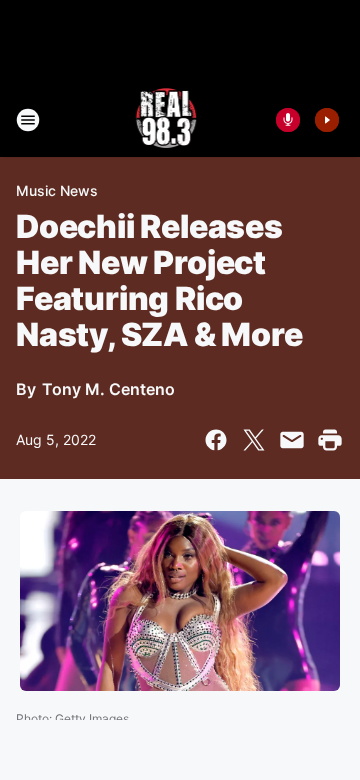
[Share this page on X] (254, 440)
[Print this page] (330, 440)
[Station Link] (166, 120)
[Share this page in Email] (292, 440)
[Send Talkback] (288, 120)
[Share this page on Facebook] (216, 440)
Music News (57, 190)
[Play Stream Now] (327, 120)
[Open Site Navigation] (28, 120)
